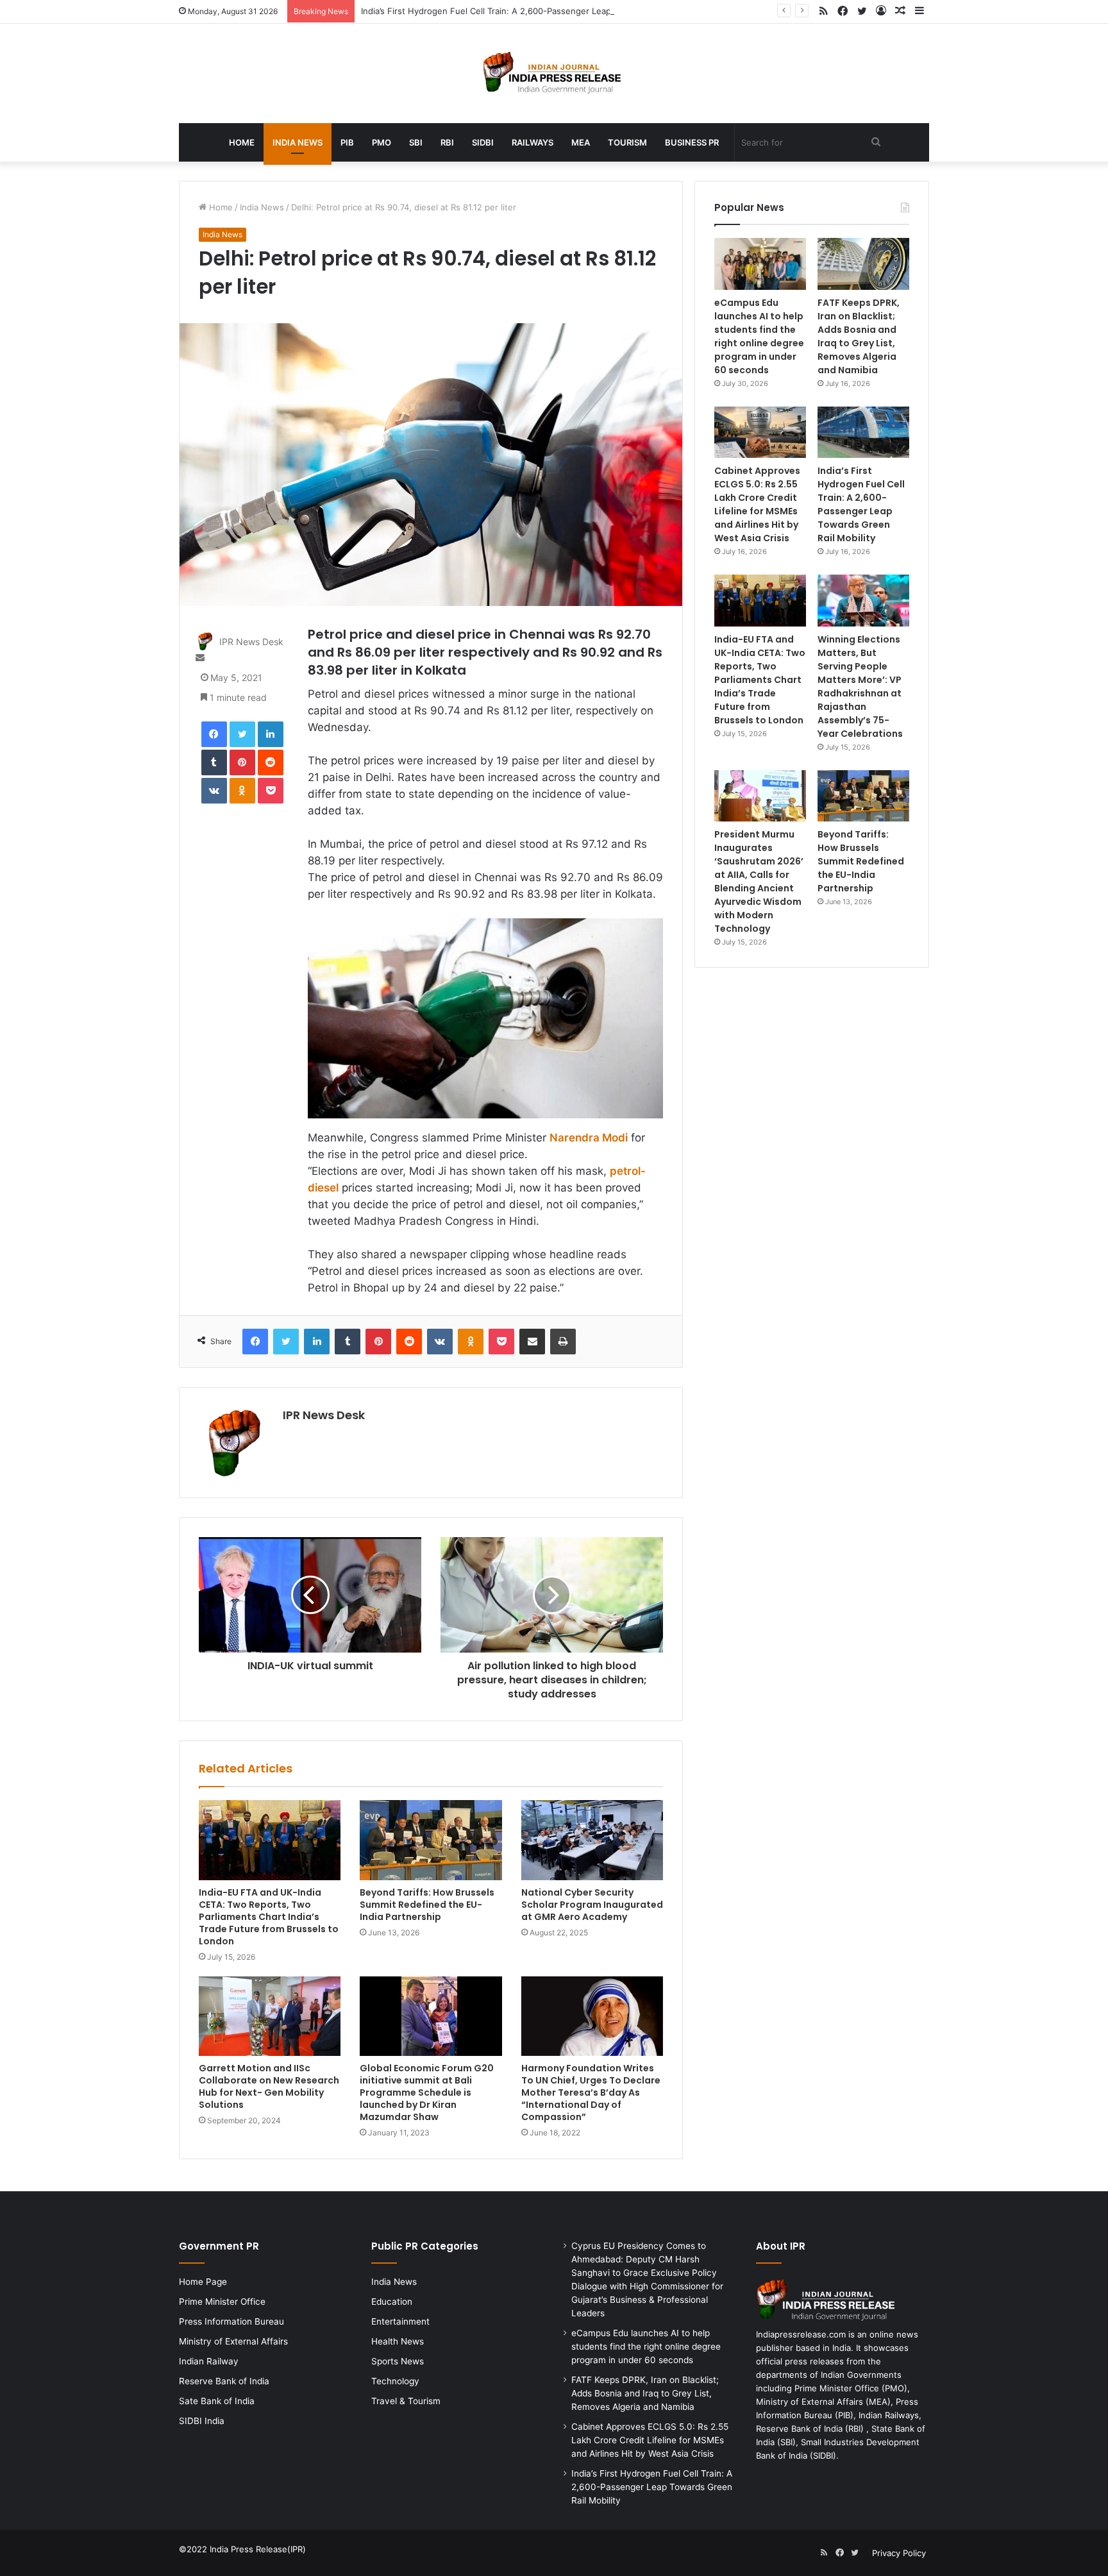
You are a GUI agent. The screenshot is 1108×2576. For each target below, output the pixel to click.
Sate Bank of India (217, 2401)
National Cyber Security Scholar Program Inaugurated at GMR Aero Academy (592, 1905)
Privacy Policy (899, 2553)
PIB (347, 142)
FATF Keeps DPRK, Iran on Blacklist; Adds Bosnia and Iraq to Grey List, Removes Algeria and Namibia (859, 336)
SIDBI (483, 142)
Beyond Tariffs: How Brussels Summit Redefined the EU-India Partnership (427, 1905)
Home (242, 142)
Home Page (203, 2282)
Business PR (692, 142)
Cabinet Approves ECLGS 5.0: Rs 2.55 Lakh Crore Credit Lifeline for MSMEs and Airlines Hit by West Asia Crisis (757, 504)
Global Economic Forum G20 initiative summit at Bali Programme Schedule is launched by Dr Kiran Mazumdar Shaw (427, 2092)
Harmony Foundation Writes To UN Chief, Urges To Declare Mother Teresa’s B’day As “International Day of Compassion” (591, 2092)
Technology (395, 2381)
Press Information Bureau (231, 2321)
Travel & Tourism (406, 2401)
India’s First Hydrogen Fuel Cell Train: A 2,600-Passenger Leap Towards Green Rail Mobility (543, 11)
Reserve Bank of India (224, 2381)
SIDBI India (202, 2421)
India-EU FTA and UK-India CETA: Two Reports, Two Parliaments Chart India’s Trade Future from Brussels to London (269, 1917)
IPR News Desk (251, 642)
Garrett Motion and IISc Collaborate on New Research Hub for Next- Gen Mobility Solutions (269, 2086)
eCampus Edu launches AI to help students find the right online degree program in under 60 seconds (759, 336)
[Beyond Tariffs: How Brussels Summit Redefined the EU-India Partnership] (431, 1840)
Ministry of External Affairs (233, 2341)
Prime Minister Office (222, 2302)
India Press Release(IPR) (256, 2549)
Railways (533, 142)
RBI (447, 142)
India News (298, 142)
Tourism (627, 142)
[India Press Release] (554, 73)
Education (392, 2302)
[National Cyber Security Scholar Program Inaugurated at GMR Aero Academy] (592, 1840)
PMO (382, 142)
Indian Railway (209, 2361)
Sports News (398, 2361)
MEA (581, 142)
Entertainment (400, 2321)
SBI (416, 142)
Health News (398, 2341)
